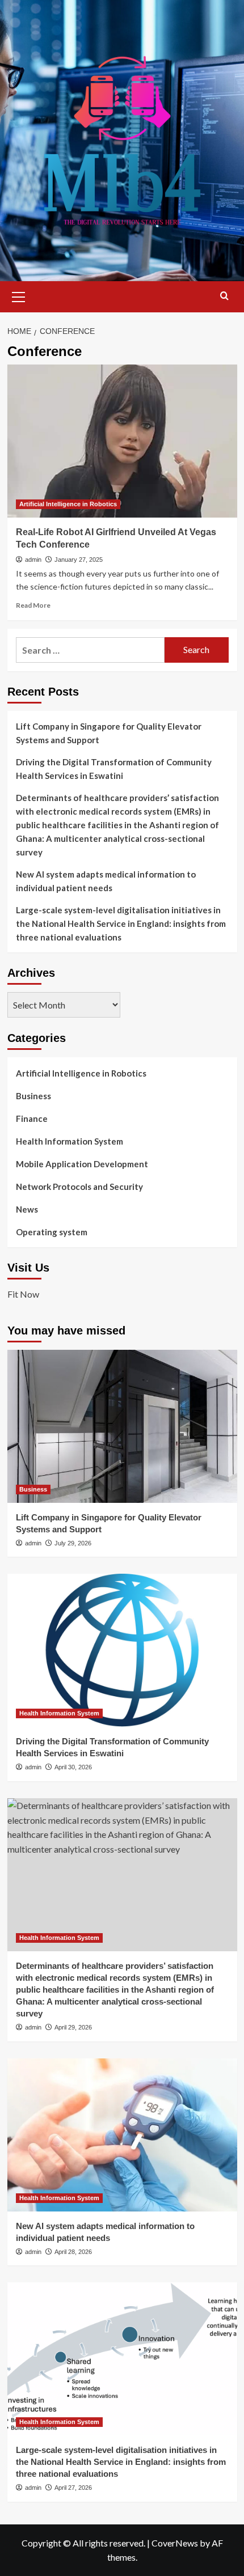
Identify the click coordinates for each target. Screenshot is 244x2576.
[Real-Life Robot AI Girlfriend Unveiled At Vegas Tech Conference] (122, 441)
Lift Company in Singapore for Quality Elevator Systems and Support (109, 733)
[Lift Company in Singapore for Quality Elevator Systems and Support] (122, 1426)
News (27, 1209)
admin (33, 560)
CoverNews (175, 2543)
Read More (33, 605)
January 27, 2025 (79, 560)
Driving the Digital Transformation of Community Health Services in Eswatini (114, 769)
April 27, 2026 (73, 2488)
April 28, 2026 (73, 2252)
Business (33, 1096)
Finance (32, 1118)
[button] (19, 295)
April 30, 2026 (73, 1767)
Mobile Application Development (82, 1164)
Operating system (52, 1232)
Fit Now (23, 1294)
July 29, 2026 (73, 1543)
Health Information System (70, 1141)
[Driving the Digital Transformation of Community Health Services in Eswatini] (122, 1650)
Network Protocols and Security (79, 1187)
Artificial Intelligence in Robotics (68, 504)
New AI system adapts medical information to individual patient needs (106, 881)
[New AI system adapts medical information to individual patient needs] (122, 2135)
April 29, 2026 (73, 2027)
